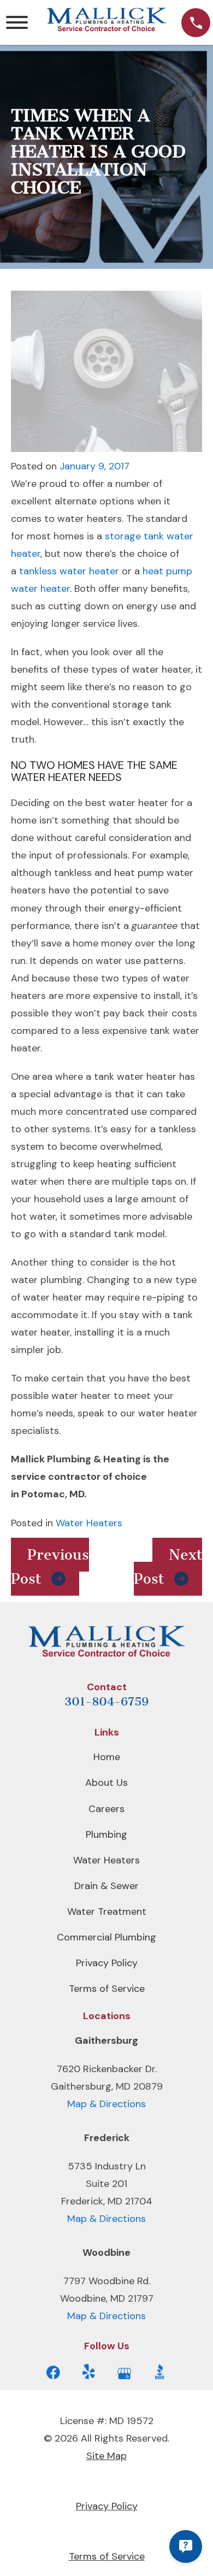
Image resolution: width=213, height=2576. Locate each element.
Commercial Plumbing (106, 1937)
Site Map (106, 2456)
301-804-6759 (106, 1701)
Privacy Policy (107, 1963)
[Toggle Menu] (17, 22)
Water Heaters (89, 1523)
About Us (106, 1783)
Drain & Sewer (106, 1886)
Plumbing (106, 1834)
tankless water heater (69, 571)
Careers (106, 1809)
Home (107, 1757)
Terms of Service (107, 1989)
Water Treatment (107, 1912)
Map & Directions (106, 2104)
